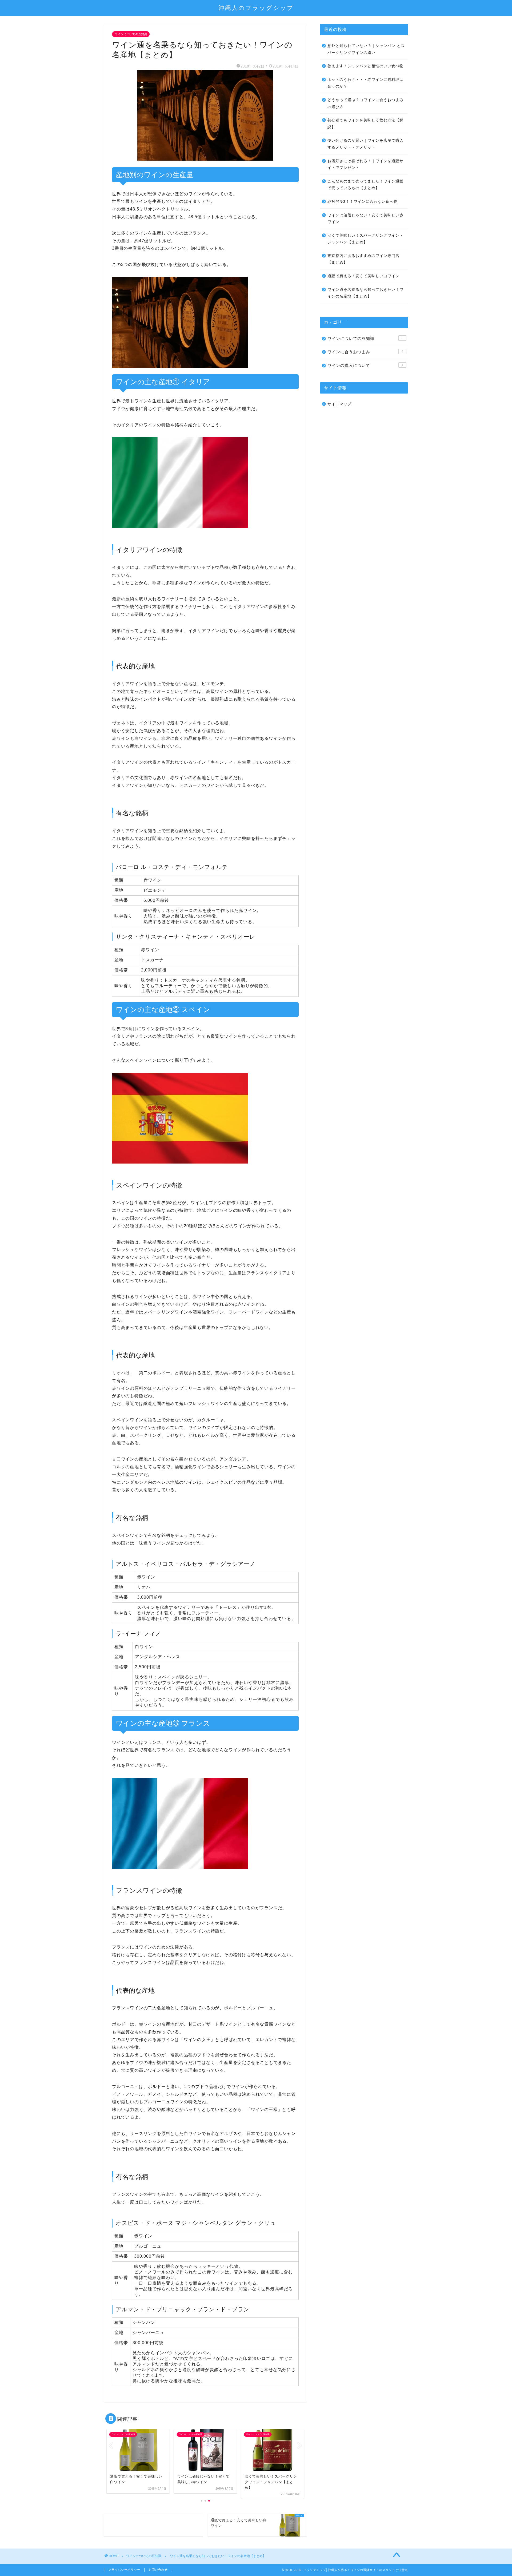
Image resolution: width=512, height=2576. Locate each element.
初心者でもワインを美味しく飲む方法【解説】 (365, 124)
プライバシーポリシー (124, 2570)
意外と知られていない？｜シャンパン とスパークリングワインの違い (366, 49)
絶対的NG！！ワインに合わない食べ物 (363, 202)
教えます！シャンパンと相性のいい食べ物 (365, 66)
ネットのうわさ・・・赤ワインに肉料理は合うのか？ (365, 83)
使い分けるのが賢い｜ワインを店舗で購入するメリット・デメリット (365, 144)
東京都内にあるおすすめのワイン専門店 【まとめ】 (363, 259)
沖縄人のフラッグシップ (256, 8)
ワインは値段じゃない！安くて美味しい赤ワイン (365, 219)
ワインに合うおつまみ (365, 352)
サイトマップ (339, 404)
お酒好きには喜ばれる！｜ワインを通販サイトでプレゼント (365, 164)
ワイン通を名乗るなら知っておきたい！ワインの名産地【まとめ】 (365, 293)
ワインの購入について (365, 365)
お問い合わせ (158, 2570)
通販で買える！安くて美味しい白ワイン (363, 276)
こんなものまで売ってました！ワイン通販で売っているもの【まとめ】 (365, 185)
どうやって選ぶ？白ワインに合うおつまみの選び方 (365, 103)
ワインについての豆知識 (131, 34)
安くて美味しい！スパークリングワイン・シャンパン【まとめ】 (365, 239)
